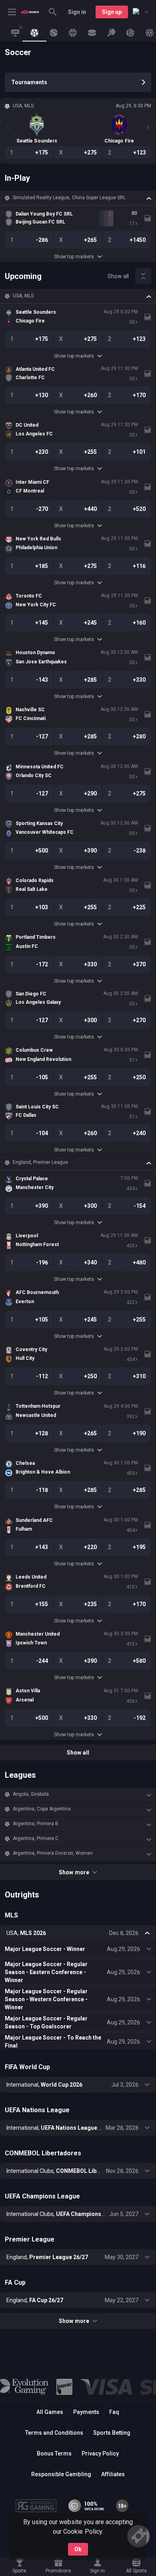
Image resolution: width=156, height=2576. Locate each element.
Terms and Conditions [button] (54, 2433)
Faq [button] (114, 2412)
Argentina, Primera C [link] (36, 1838)
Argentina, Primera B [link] (36, 1824)
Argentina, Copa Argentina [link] (42, 1809)
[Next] (148, 128)
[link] (30, 12)
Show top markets (74, 257)
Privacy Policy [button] (100, 2453)
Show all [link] (118, 276)
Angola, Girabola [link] (31, 1794)
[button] (78, 198)
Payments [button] (86, 2412)
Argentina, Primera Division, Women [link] (53, 1853)
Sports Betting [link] (112, 2433)
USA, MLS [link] (23, 296)
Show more (74, 1872)
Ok (78, 2549)
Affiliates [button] (113, 2474)
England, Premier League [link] (40, 1162)
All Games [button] (50, 2412)
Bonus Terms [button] (54, 2453)
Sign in (77, 12)
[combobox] (140, 12)
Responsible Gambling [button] (61, 2474)
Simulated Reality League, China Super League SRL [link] (69, 198)
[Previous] (8, 128)
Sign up (112, 12)
